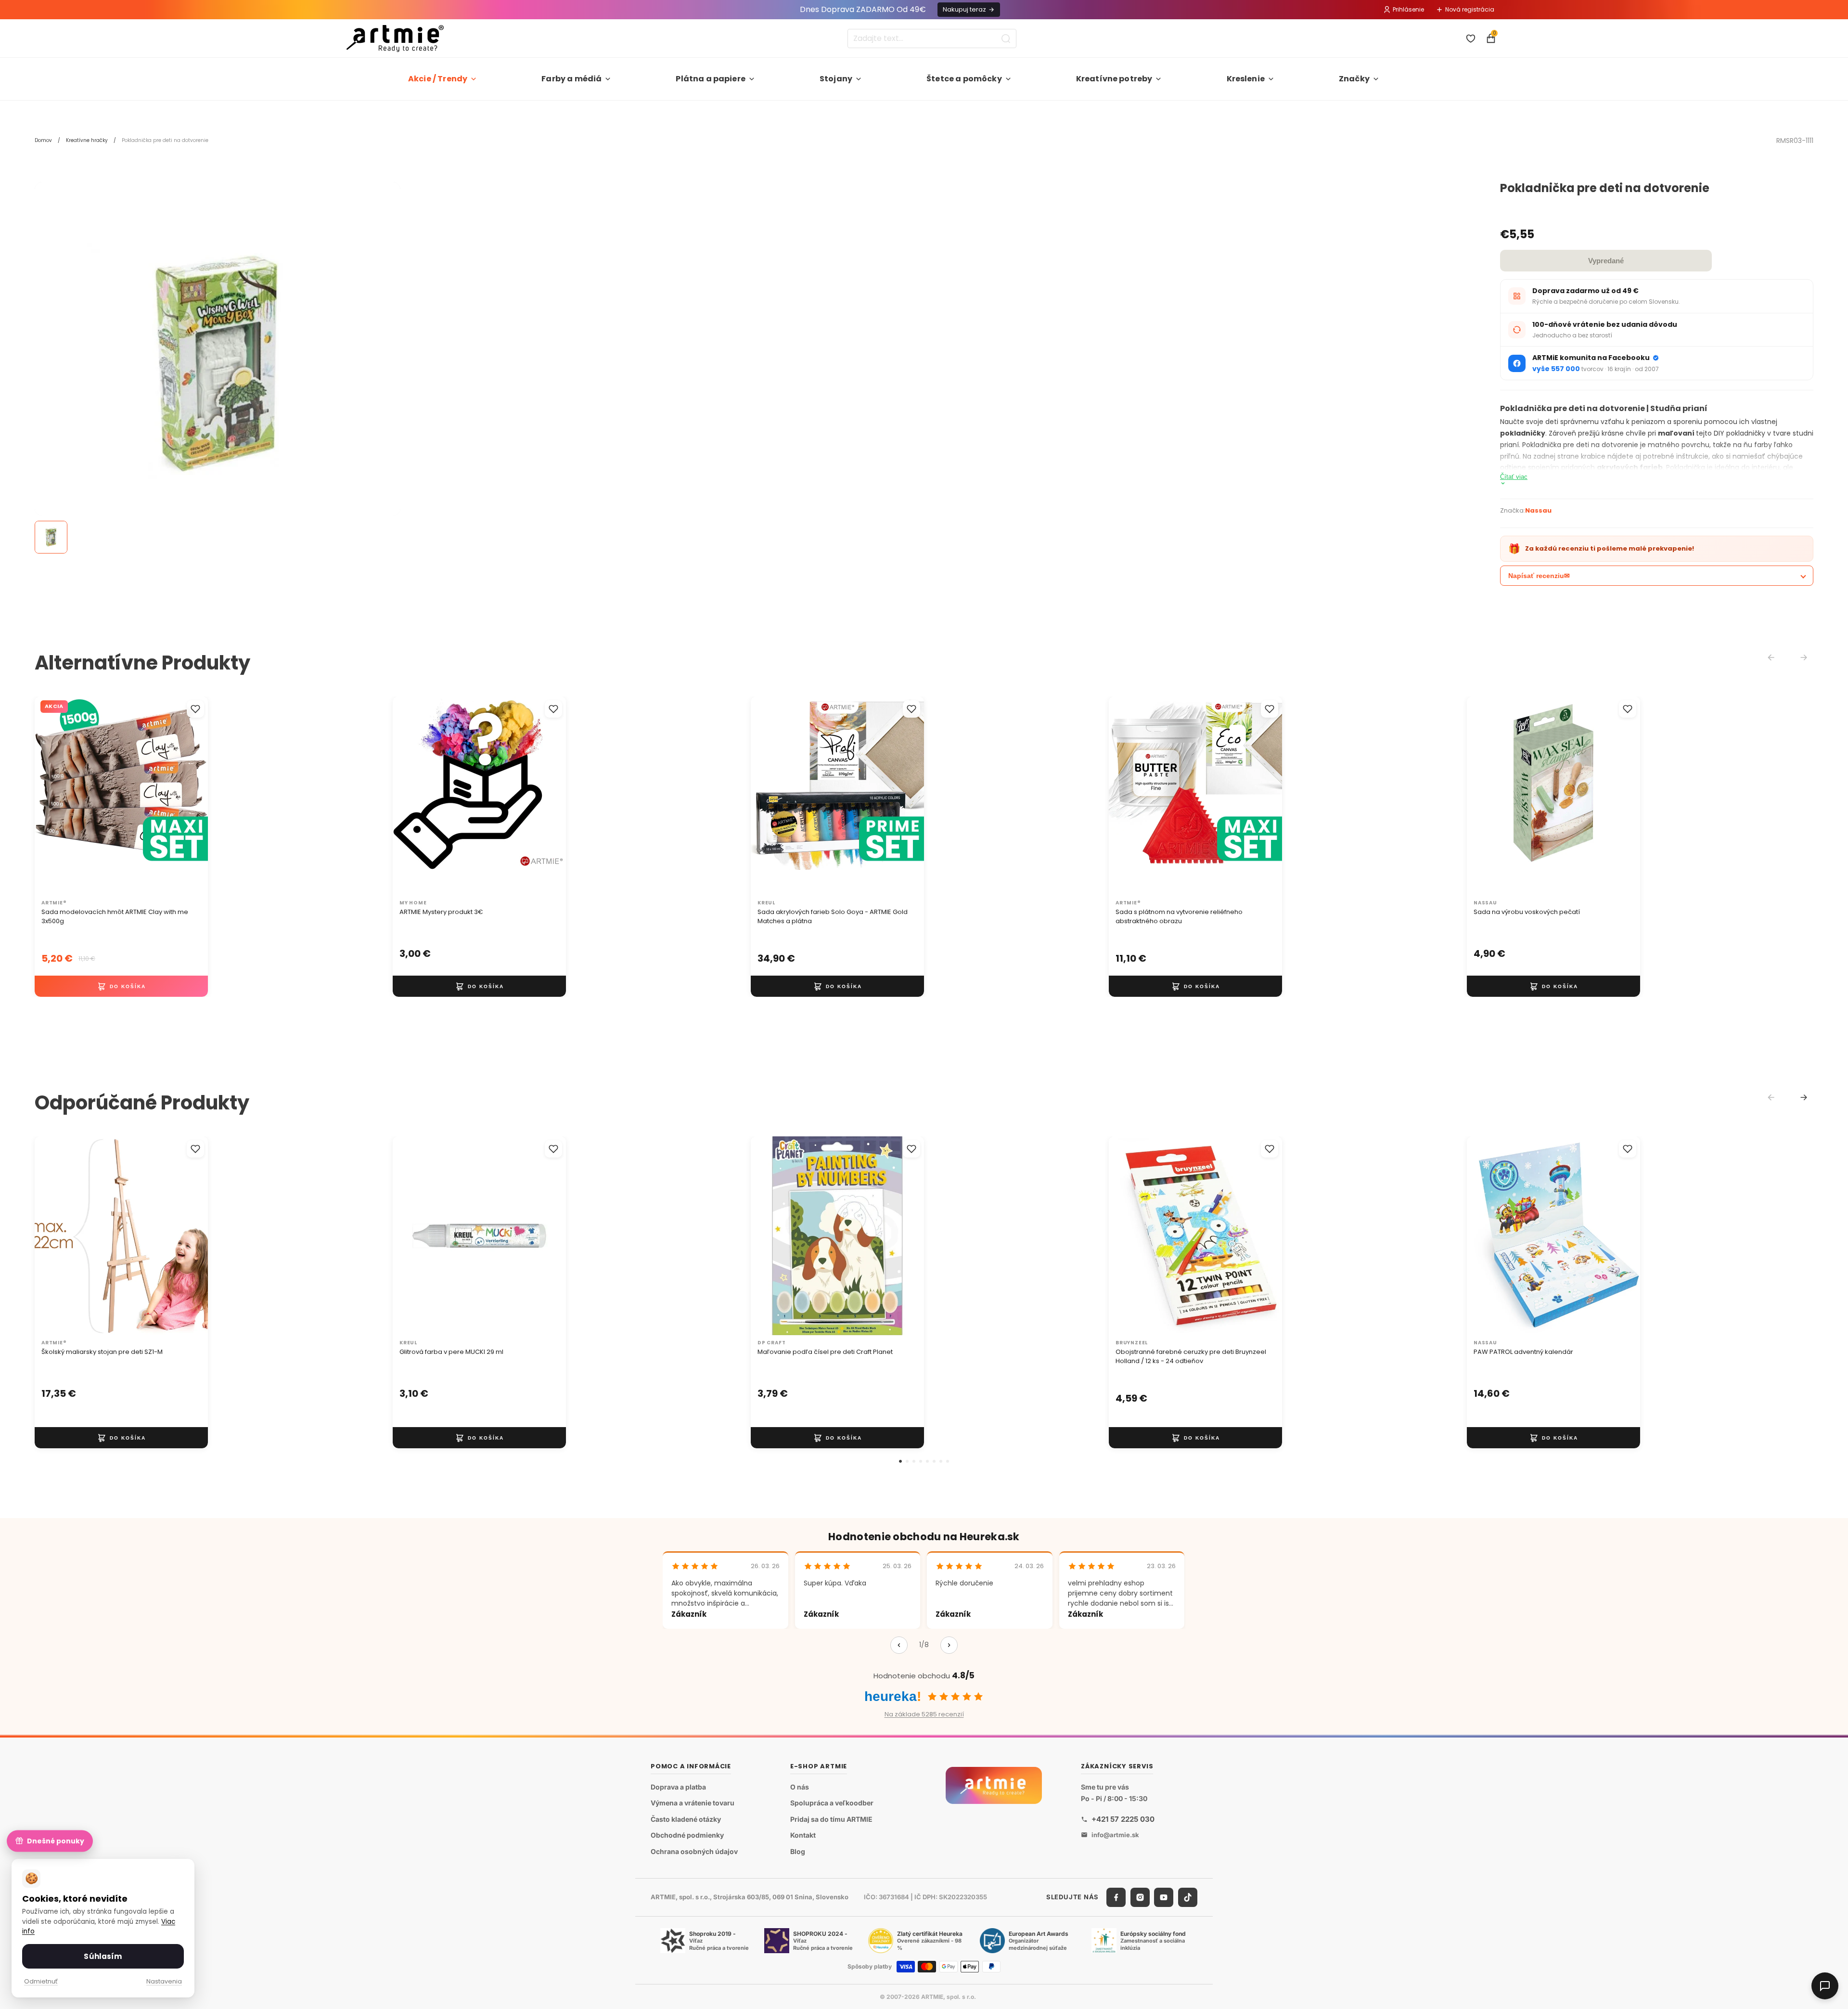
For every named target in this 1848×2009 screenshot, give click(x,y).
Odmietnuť (41, 1981)
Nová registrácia (1470, 9)
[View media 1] (51, 537)
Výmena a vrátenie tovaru (693, 1803)
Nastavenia (164, 1981)
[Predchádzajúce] (899, 1645)
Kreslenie (1246, 79)
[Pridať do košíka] (121, 986)
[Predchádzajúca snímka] (52, 796)
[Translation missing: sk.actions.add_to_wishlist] (195, 709)
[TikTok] (1188, 1897)
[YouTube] (1164, 1897)
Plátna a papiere (711, 79)
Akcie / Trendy (438, 79)
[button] (900, 1461)
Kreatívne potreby (1114, 79)
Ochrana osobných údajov (694, 1851)
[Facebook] (1116, 1897)
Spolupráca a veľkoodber (832, 1803)
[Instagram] (1140, 1897)
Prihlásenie (1408, 9)
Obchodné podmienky (687, 1835)
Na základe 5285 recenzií (924, 1714)
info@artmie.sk (1115, 1835)
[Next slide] (1804, 1097)
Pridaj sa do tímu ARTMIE (831, 1819)
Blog (798, 1851)
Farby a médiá (571, 79)
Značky (1354, 79)
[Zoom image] (218, 365)
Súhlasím (103, 1956)
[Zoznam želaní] (1471, 39)
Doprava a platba (678, 1787)
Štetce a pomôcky (964, 79)
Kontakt (803, 1835)
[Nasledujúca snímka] (191, 796)
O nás (800, 1787)
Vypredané (1606, 261)
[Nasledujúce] (949, 1645)
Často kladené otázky (686, 1819)
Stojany (836, 79)
